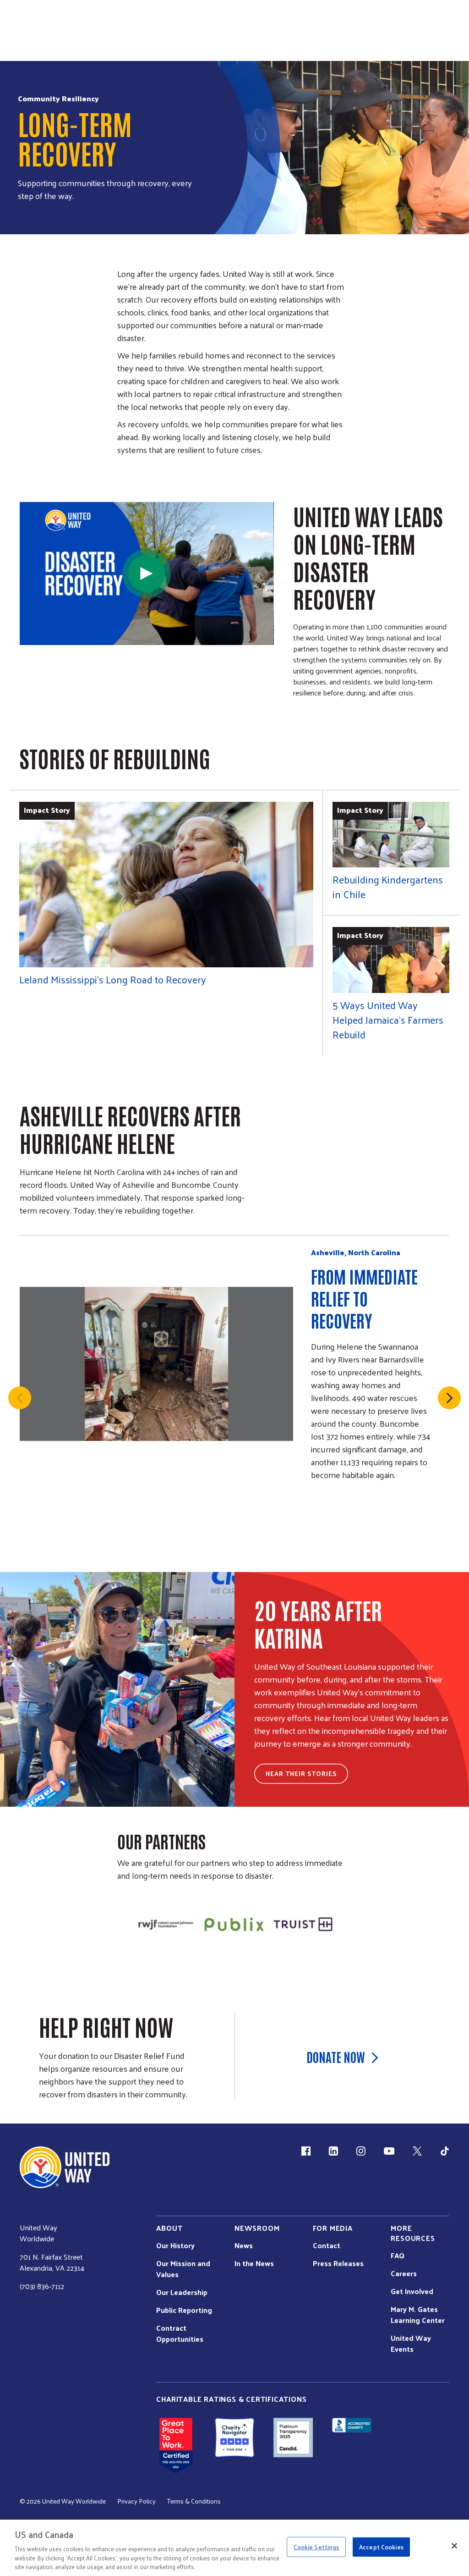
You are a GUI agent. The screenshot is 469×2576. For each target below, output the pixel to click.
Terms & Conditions (194, 2501)
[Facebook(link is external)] (306, 2151)
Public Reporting (184, 2310)
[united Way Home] (65, 2167)
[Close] (454, 2546)
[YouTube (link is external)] (389, 2151)
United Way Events (411, 2344)
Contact (327, 2245)
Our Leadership (182, 2292)
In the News (254, 2263)
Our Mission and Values (183, 2269)
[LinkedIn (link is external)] (333, 2151)
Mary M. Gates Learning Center (418, 2315)
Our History (175, 2245)
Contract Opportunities (180, 2333)
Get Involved (412, 2291)
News (244, 2245)
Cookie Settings (316, 2547)
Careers (404, 2273)
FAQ (398, 2256)
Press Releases (338, 2263)
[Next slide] (449, 1398)
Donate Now (336, 2057)
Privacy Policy (136, 2501)
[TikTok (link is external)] (445, 2151)
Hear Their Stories (301, 1773)
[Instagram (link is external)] (361, 2151)
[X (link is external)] (417, 2151)
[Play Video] (147, 574)
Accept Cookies (381, 2547)
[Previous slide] (20, 1398)
